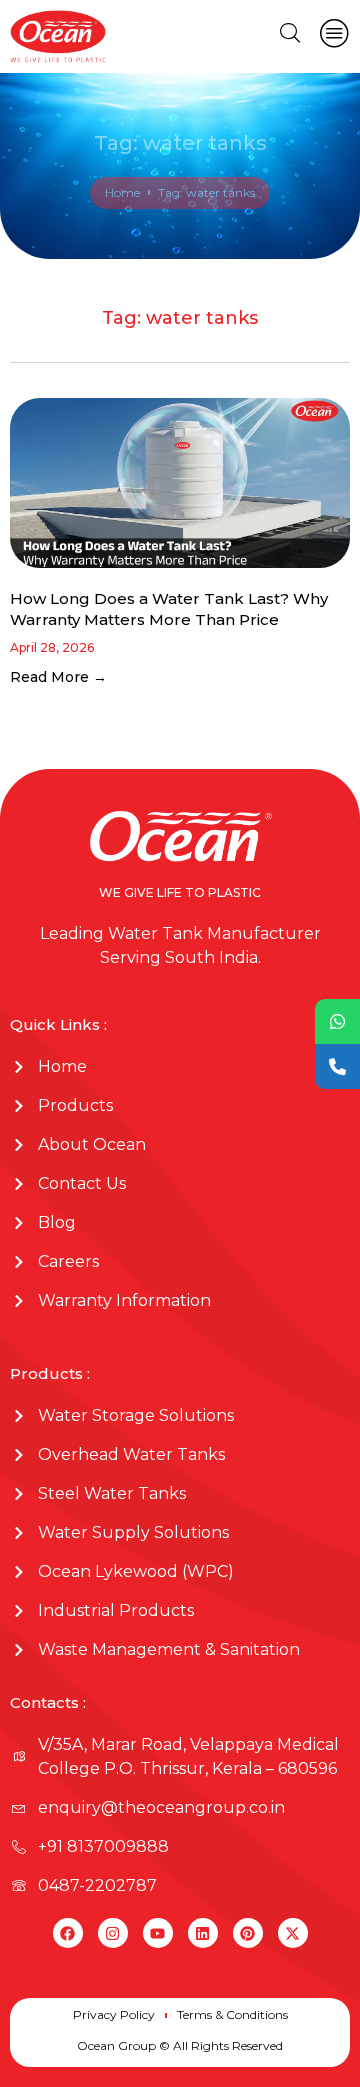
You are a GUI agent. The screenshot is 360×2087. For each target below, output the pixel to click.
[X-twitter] (293, 1933)
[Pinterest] (248, 1933)
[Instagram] (113, 1933)
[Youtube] (158, 1933)
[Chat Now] (337, 1021)
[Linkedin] (203, 1933)
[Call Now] (337, 1066)
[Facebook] (68, 1933)
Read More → (58, 677)
